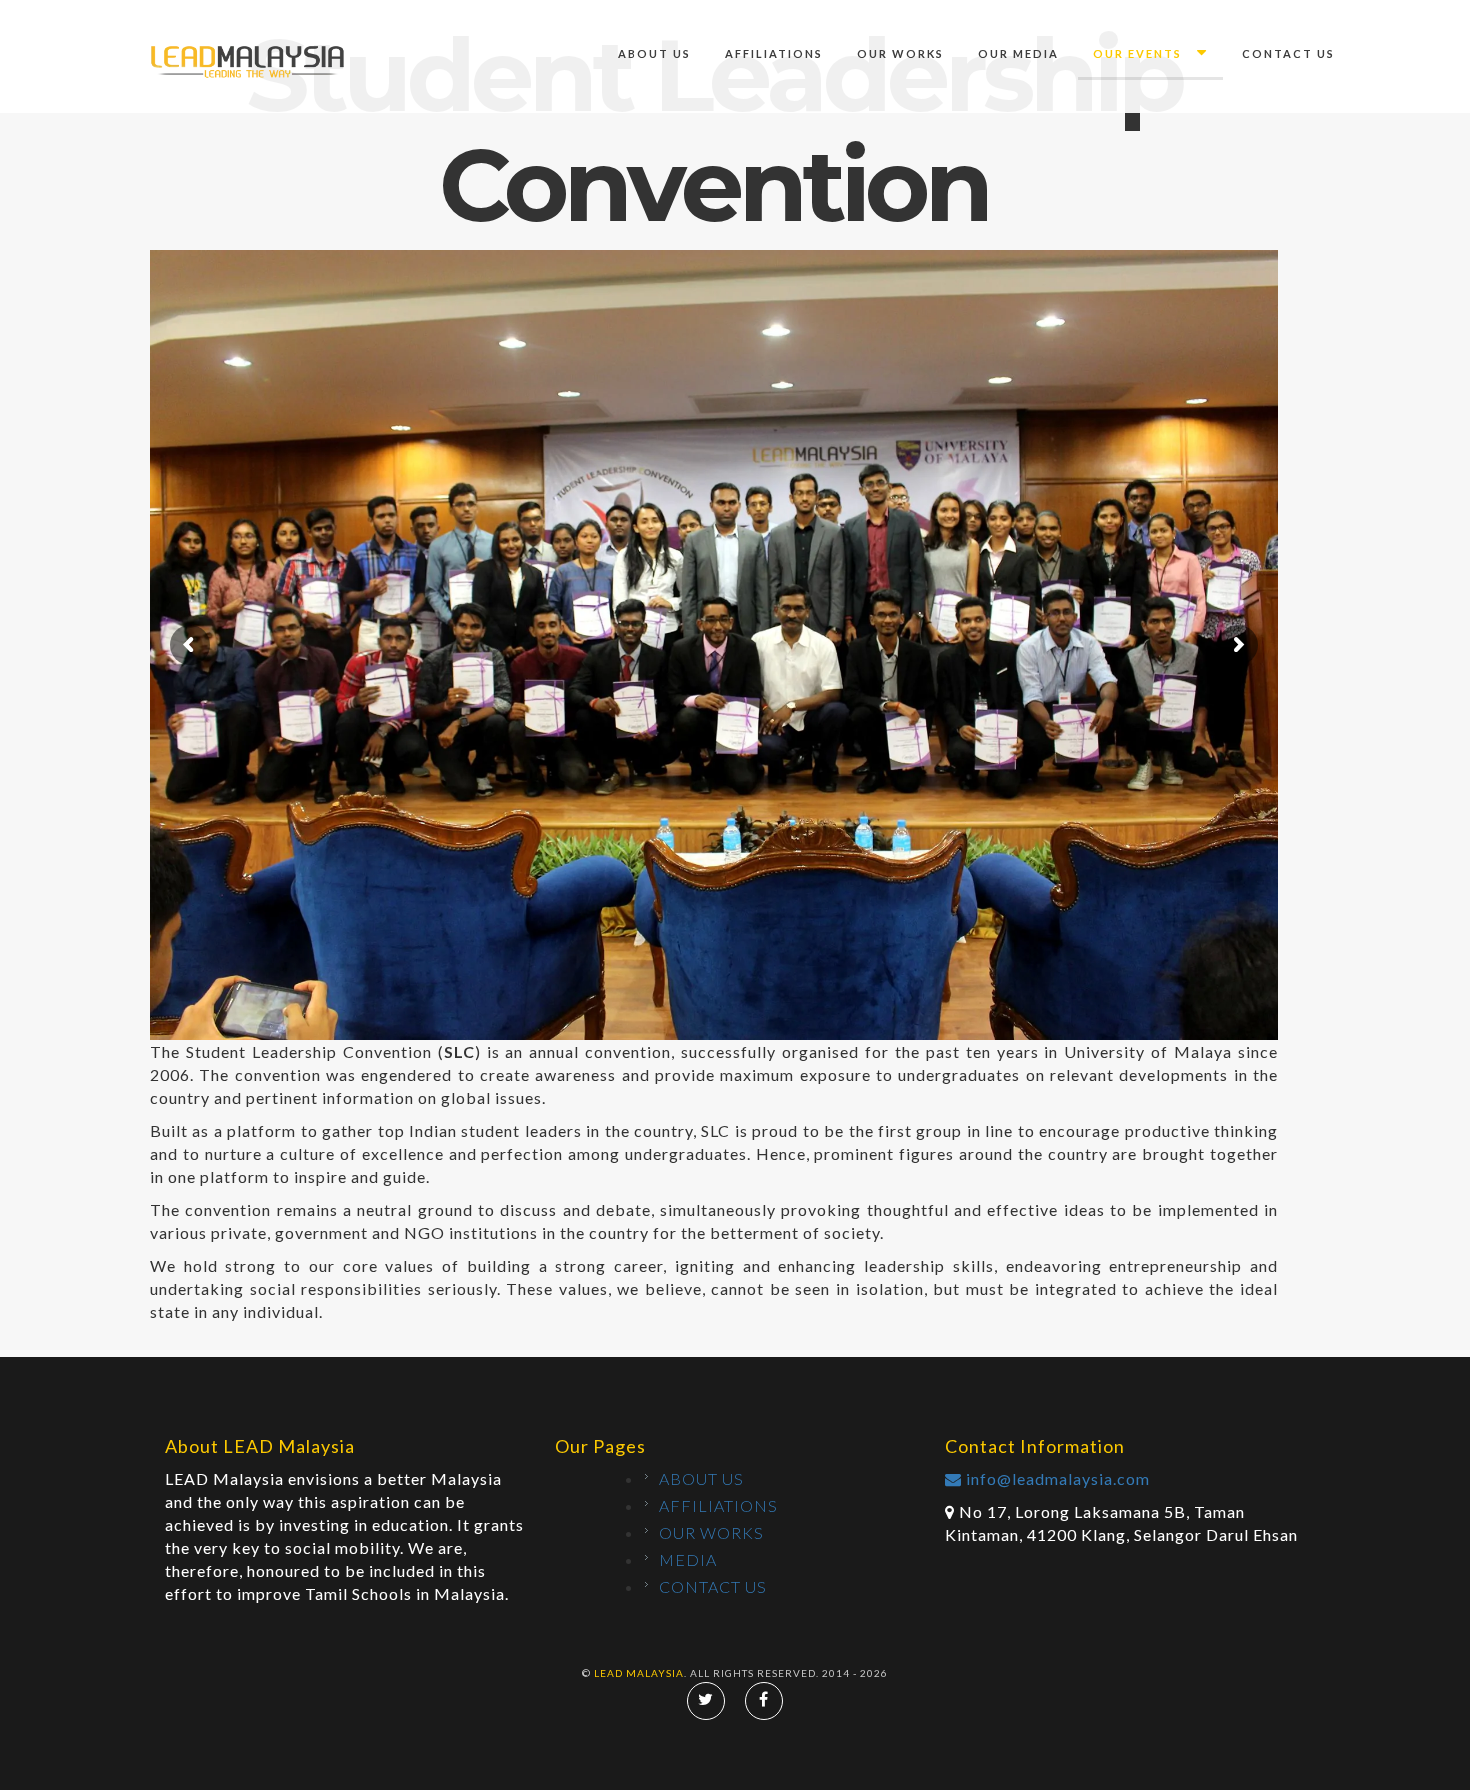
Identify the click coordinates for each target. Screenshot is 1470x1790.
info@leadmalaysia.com (1056, 1478)
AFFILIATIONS (774, 53)
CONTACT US (1288, 53)
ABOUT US (654, 53)
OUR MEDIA (1018, 53)
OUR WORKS (900, 53)
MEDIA (688, 1559)
